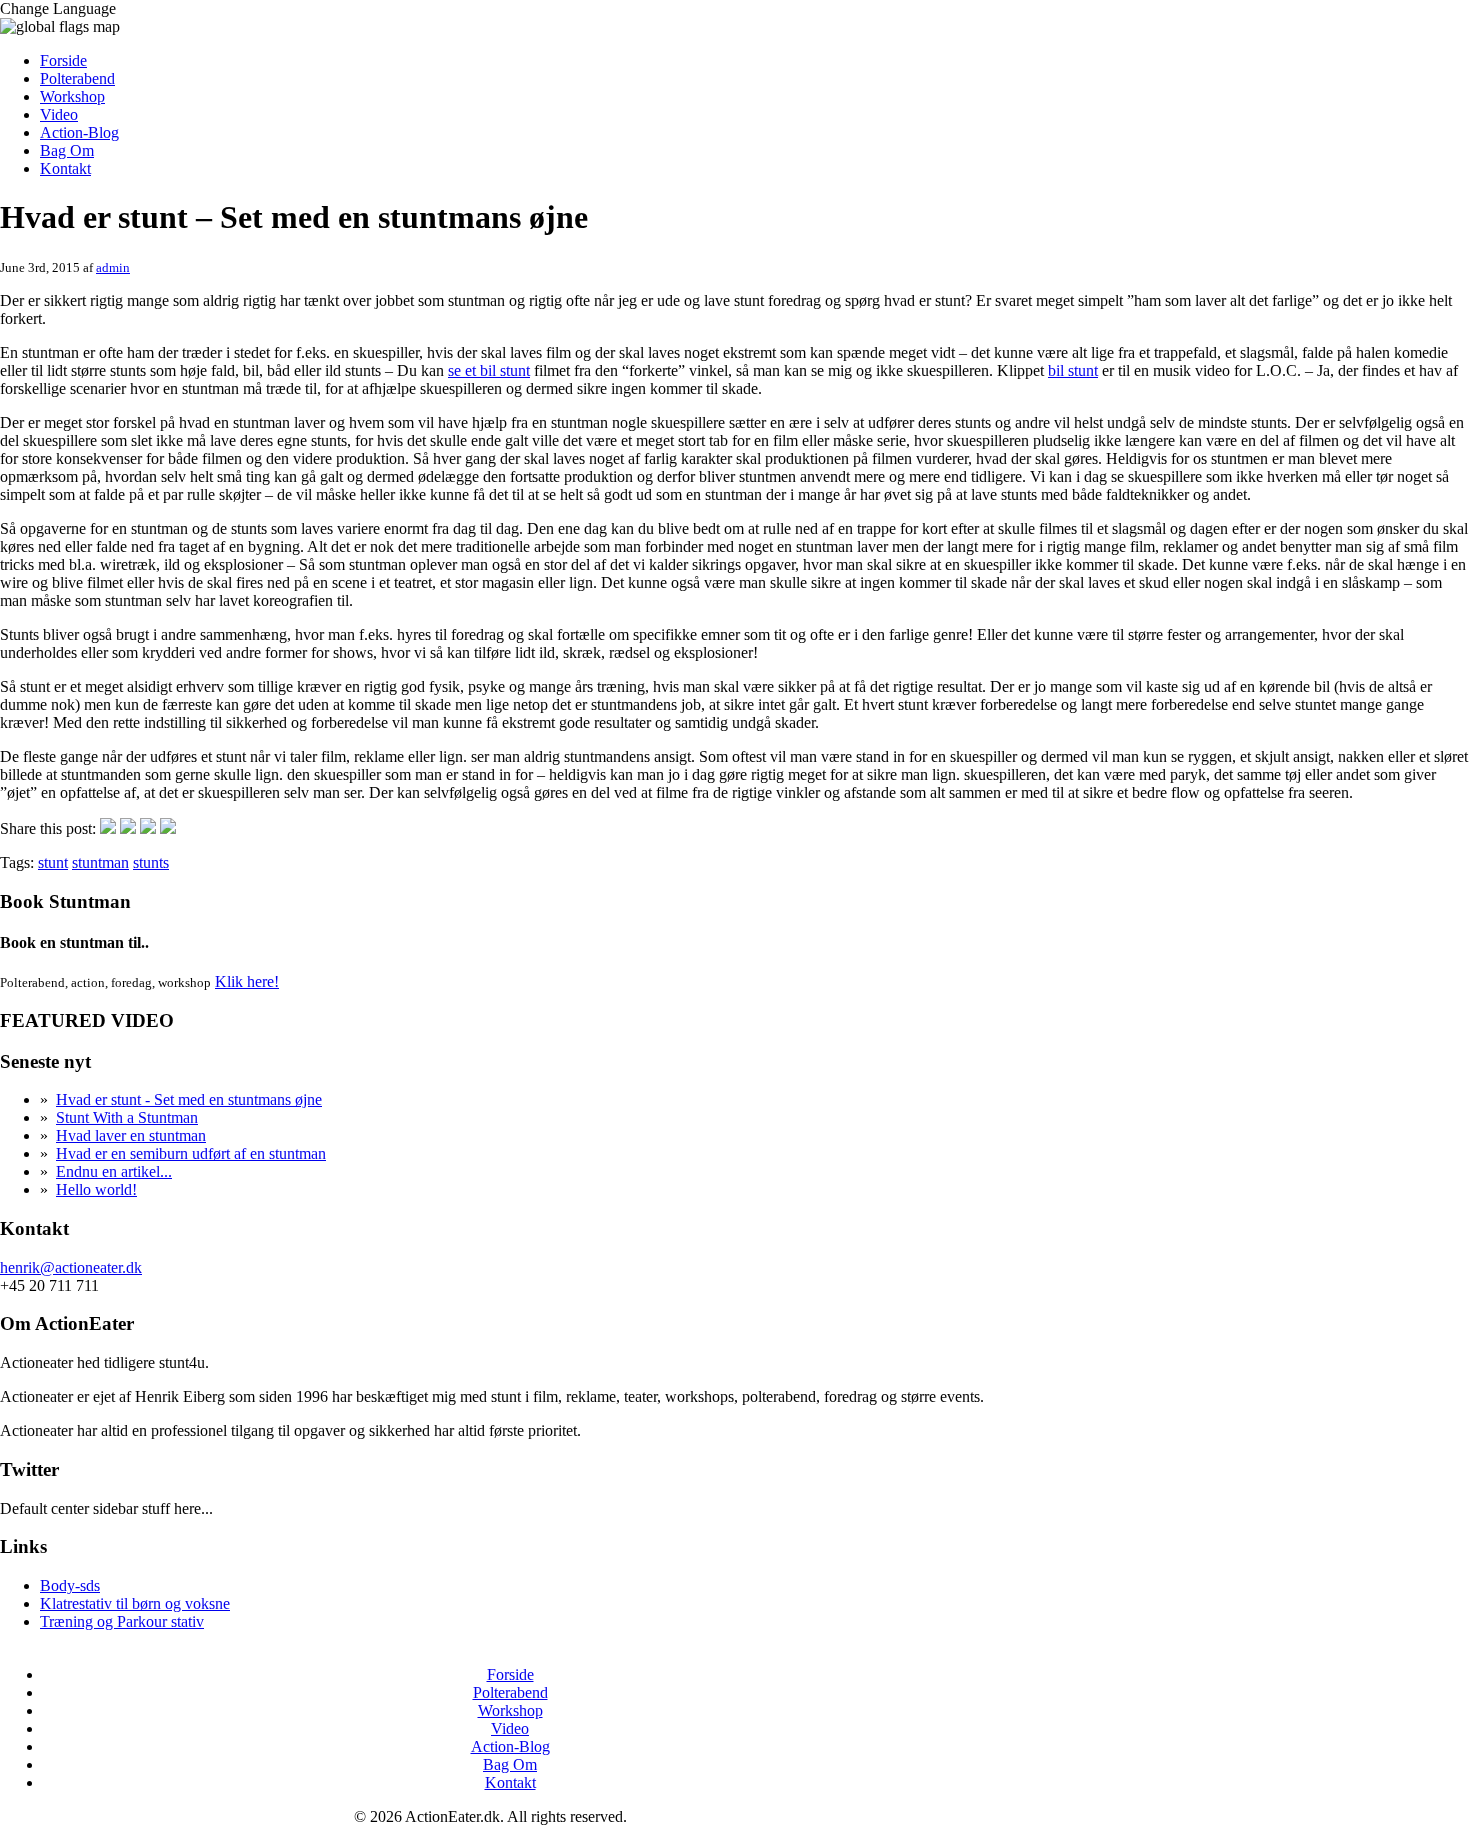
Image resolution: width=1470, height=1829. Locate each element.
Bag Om (67, 150)
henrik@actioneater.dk (71, 1267)
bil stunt (1073, 370)
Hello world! (96, 1189)
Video (59, 114)
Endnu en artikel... (114, 1171)
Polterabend (77, 78)
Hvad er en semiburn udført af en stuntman (191, 1153)
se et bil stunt (489, 370)
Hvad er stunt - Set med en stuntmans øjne (189, 1099)
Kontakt (65, 168)
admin (113, 267)
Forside (63, 60)
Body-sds (70, 1585)
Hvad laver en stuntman (131, 1135)
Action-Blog (79, 132)
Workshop (72, 96)
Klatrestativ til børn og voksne (135, 1603)
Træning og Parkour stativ (122, 1621)
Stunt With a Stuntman (127, 1117)
